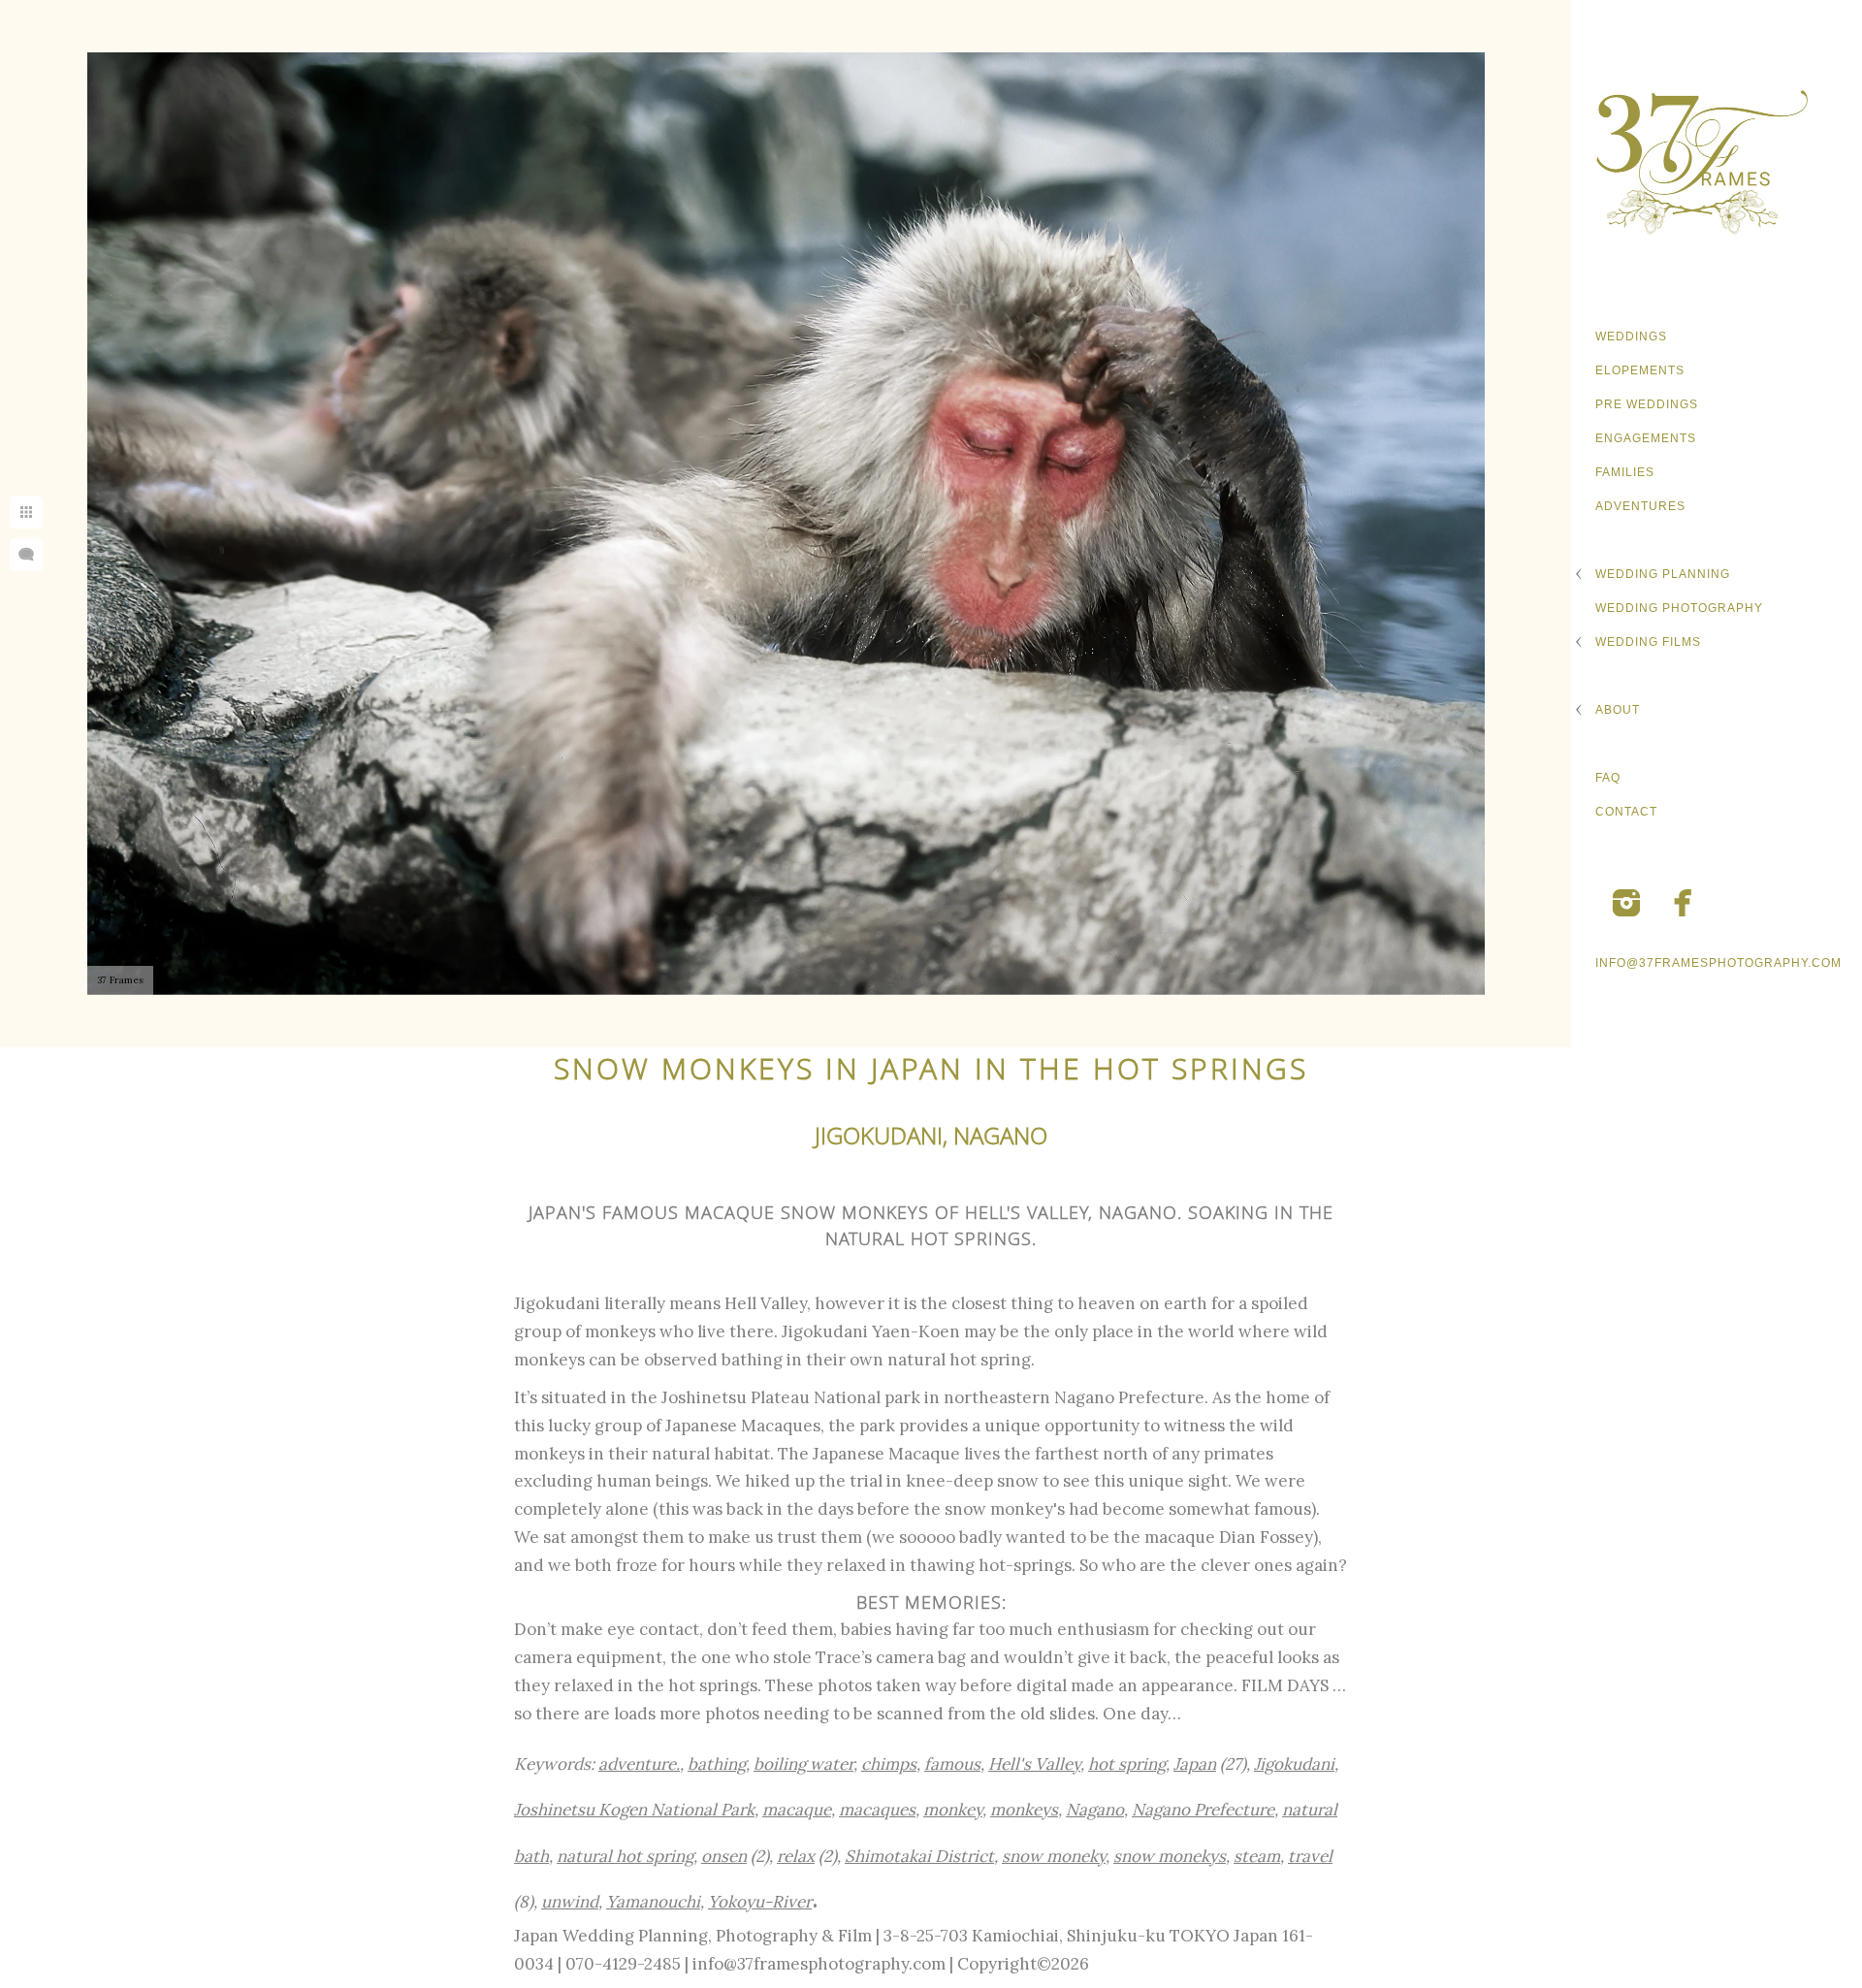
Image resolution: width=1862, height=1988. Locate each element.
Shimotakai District (919, 1856)
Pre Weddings (1647, 404)
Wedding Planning (1663, 574)
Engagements (1646, 438)
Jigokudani (1294, 1764)
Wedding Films (1648, 642)
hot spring (1127, 1764)
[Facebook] (1684, 903)
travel (1310, 1856)
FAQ (1608, 778)
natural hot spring (625, 1856)
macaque (797, 1810)
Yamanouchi (653, 1902)
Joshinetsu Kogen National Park (634, 1810)
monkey (953, 1810)
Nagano (1095, 1810)
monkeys (1024, 1810)
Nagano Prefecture (1203, 1810)
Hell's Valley (1034, 1764)
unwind (570, 1902)
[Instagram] (1626, 903)
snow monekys (1170, 1856)
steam (1257, 1856)
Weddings (1631, 337)
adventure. (639, 1764)
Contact (1626, 812)
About (1618, 710)
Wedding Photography (1679, 608)
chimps (889, 1764)
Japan (1195, 1764)
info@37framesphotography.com (1718, 963)
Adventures (1640, 506)
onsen (724, 1856)
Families (1625, 472)
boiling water (803, 1764)
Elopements (1640, 370)
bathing (717, 1764)
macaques (877, 1810)
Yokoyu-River (760, 1902)
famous (952, 1764)
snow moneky (1054, 1856)
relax (796, 1856)
